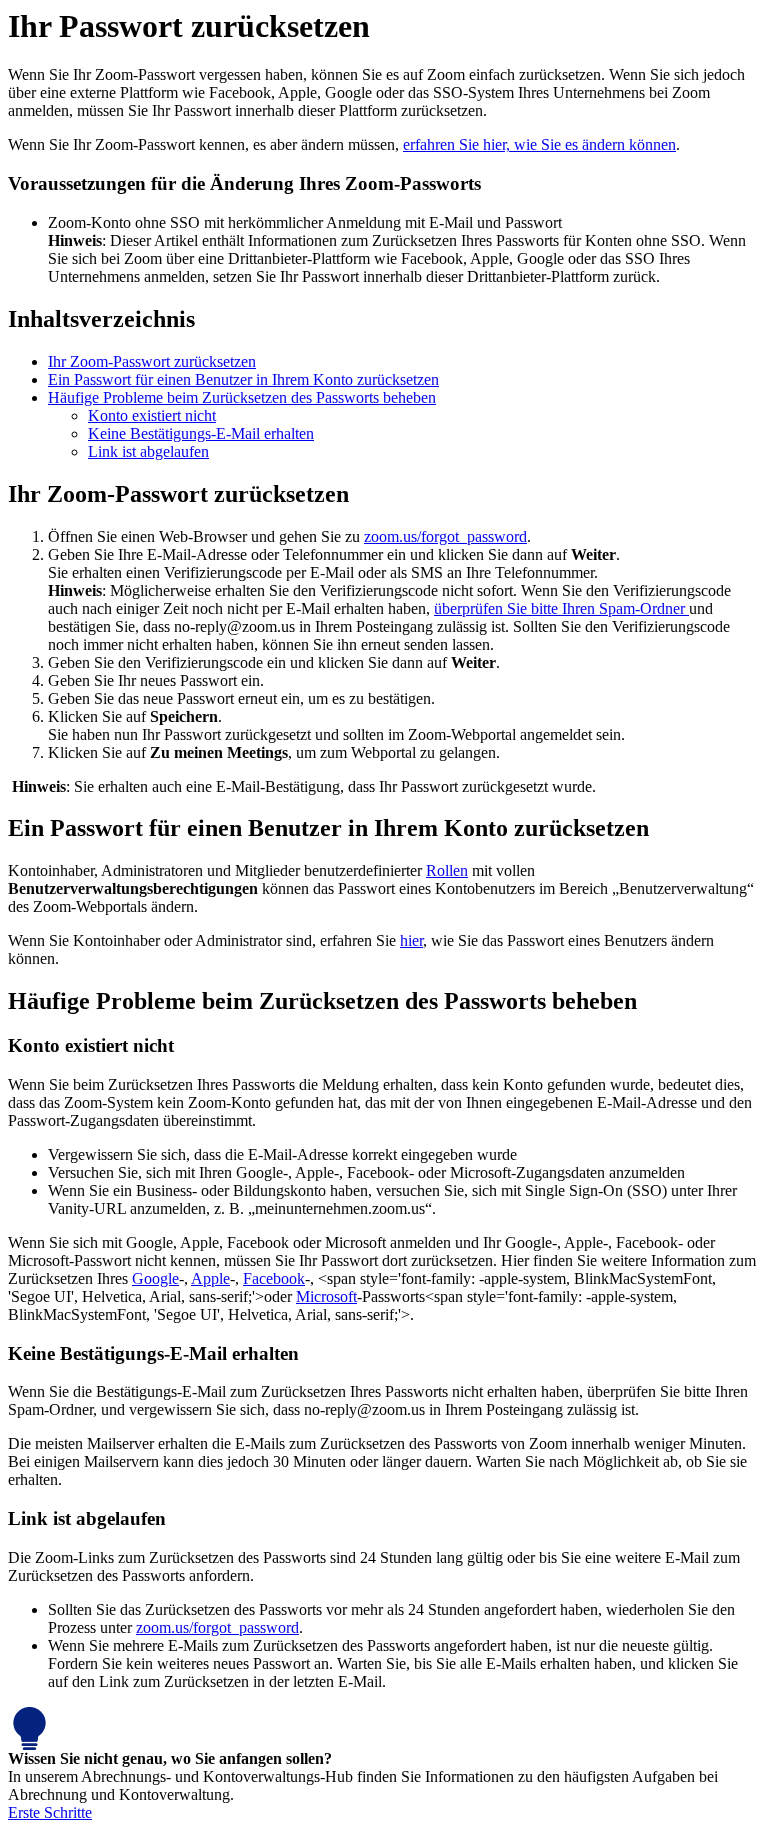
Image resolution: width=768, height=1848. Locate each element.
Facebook (274, 1278)
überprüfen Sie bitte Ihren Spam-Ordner (561, 608)
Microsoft (326, 1296)
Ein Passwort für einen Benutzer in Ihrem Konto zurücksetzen (243, 379)
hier (411, 940)
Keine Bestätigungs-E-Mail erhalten (201, 433)
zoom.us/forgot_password (445, 536)
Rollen (447, 870)
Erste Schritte (50, 1812)
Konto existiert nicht (152, 415)
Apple (210, 1278)
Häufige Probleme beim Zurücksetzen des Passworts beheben (242, 397)
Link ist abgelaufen (148, 451)
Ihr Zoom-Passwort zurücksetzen (152, 361)
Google (155, 1278)
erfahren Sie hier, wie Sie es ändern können (539, 144)
